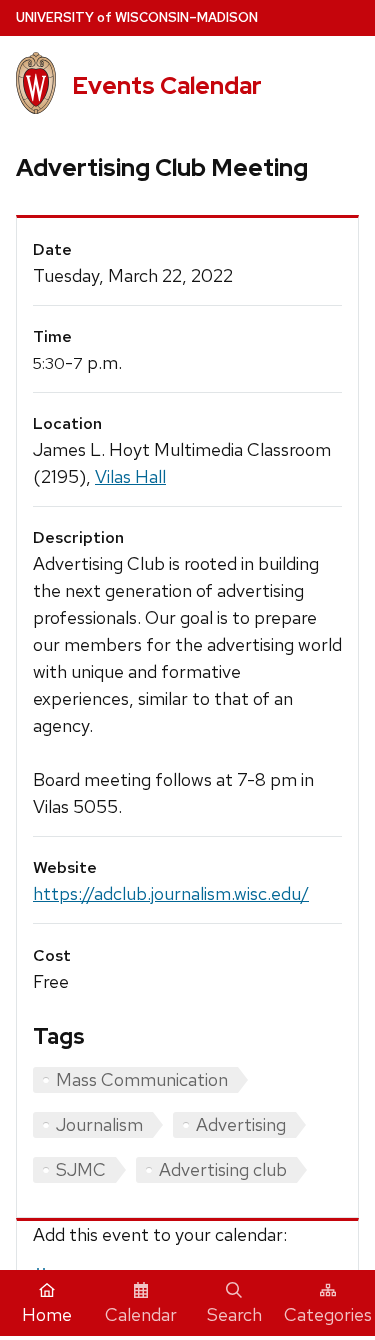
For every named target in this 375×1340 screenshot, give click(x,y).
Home (47, 1314)
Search (234, 1314)
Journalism (99, 1124)
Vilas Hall (130, 476)
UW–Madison (137, 17)
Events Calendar (167, 85)
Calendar (141, 1314)
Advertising (241, 1124)
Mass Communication (142, 1079)
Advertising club (223, 1169)
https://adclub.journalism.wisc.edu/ (171, 893)
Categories (328, 1314)
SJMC (81, 1169)
